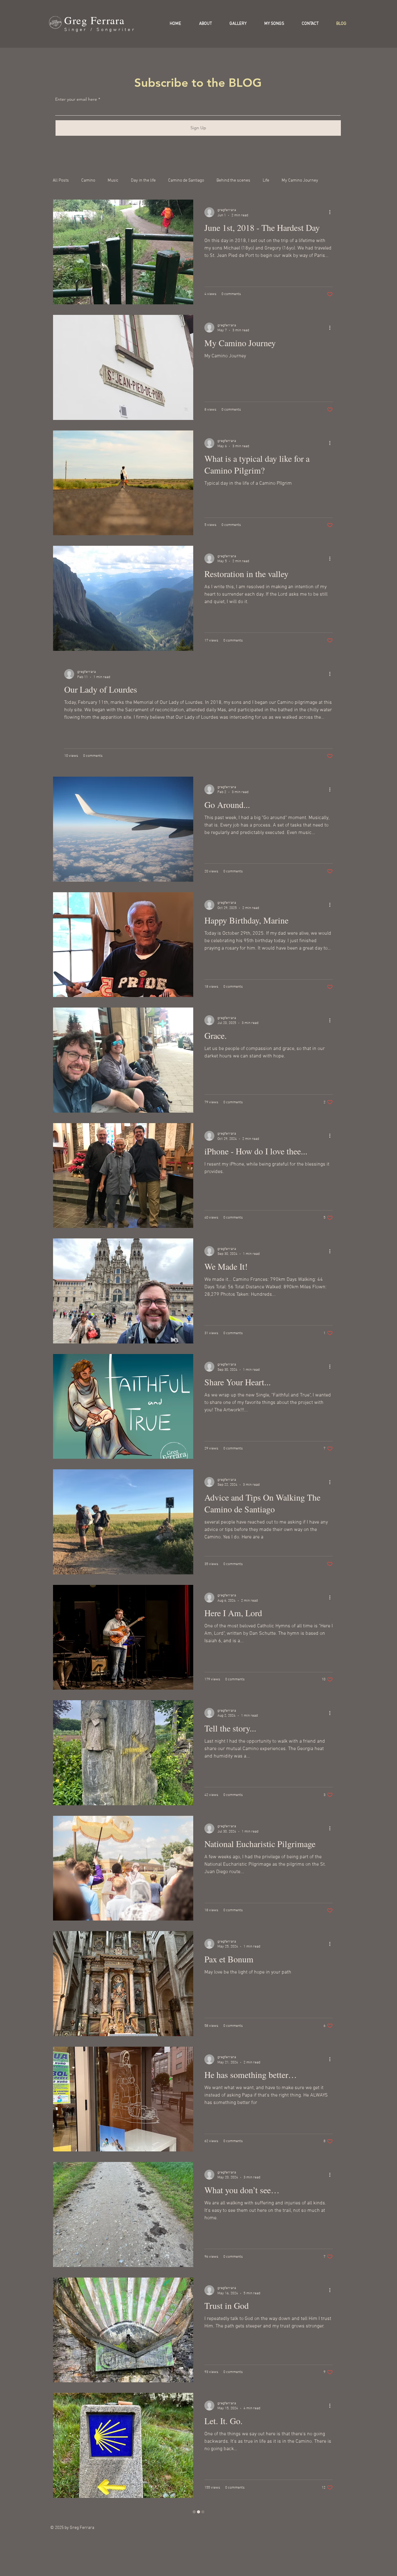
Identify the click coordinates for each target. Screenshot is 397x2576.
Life (266, 181)
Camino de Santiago (186, 181)
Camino (88, 181)
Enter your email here (76, 99)
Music (113, 181)
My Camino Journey (300, 181)
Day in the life (143, 181)
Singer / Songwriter (100, 30)
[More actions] (332, 253)
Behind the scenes (233, 181)
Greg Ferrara (94, 20)
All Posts (61, 181)
